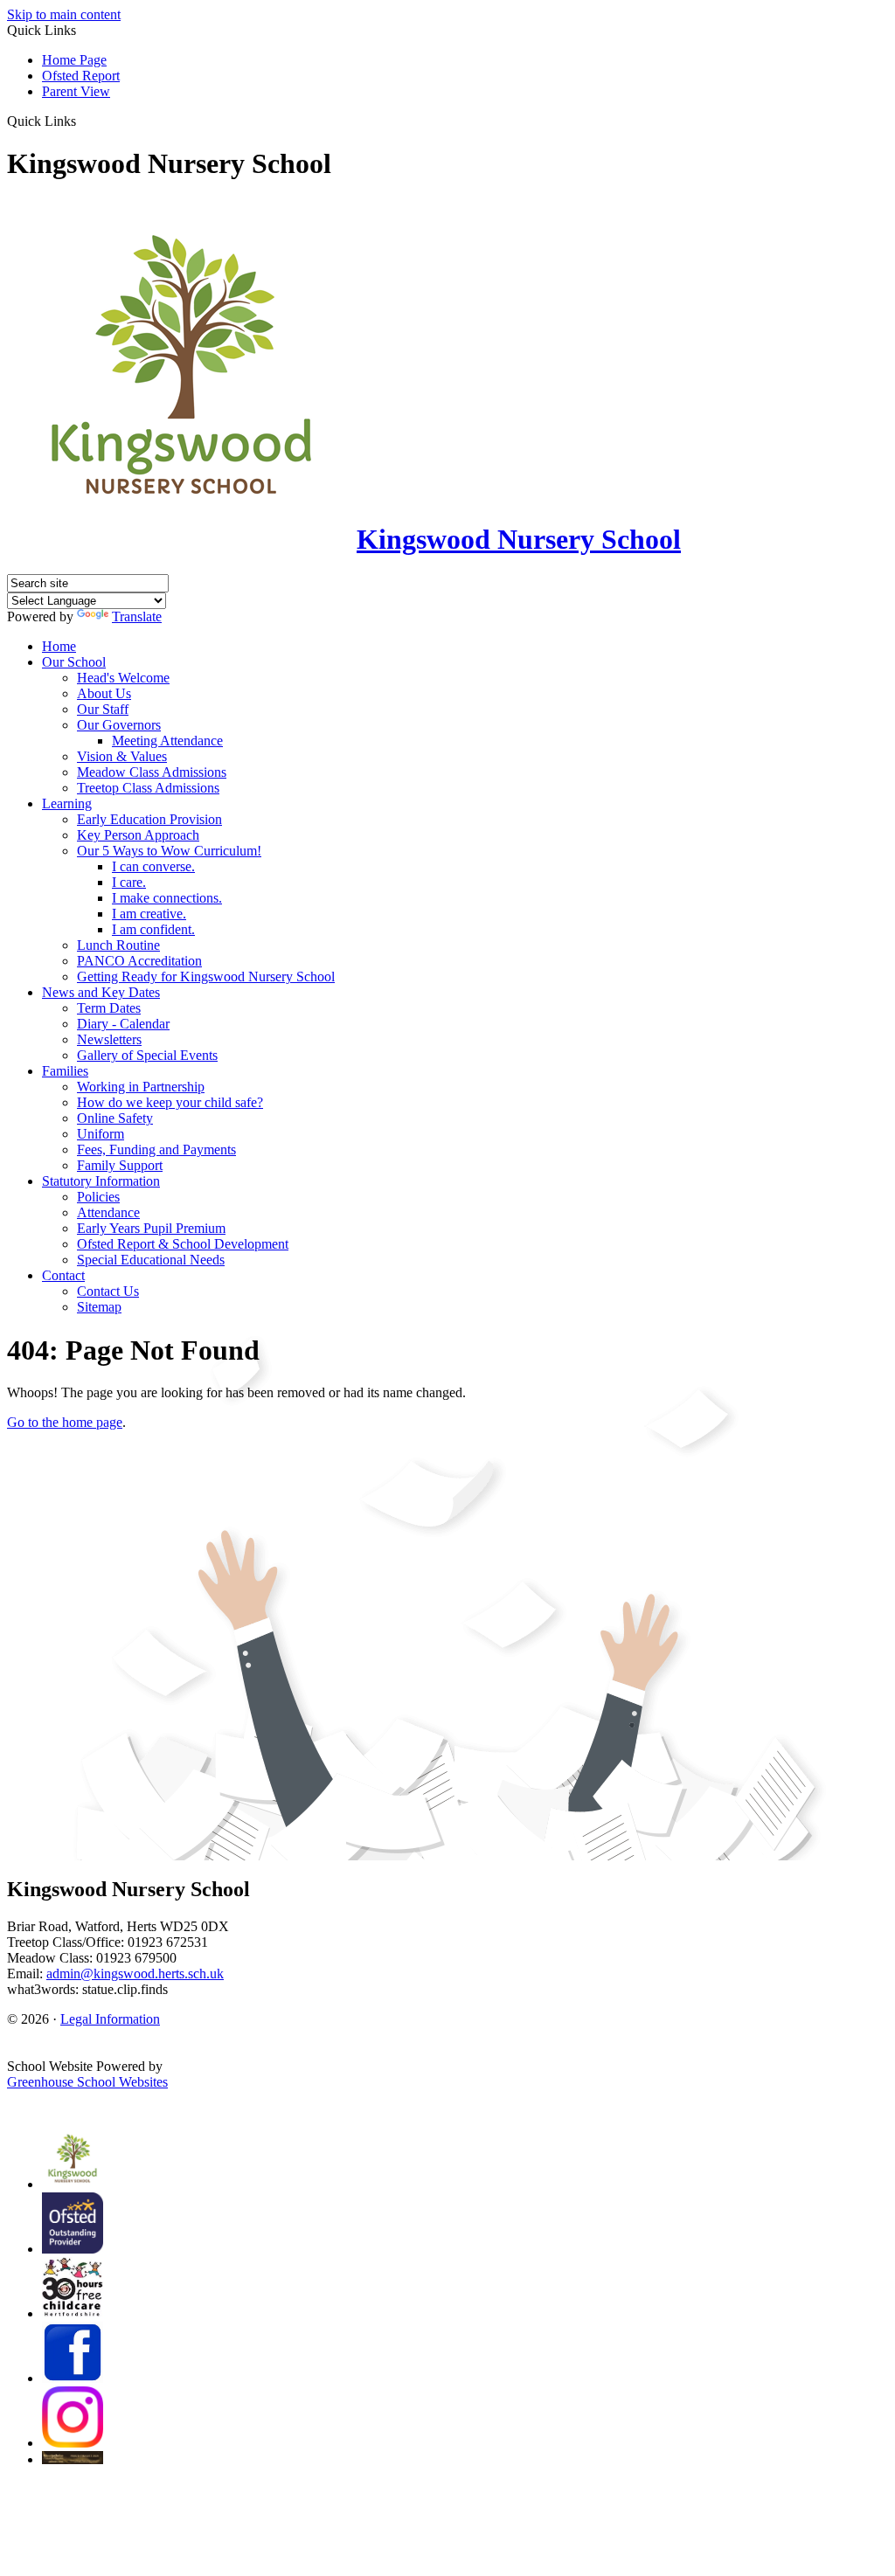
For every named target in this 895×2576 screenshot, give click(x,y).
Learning (67, 803)
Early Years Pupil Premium (151, 1228)
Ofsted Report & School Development (183, 1244)
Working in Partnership (141, 1087)
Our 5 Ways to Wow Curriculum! (169, 851)
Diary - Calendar (123, 1024)
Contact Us (108, 1291)
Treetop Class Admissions (148, 788)
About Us (104, 693)
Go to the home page (65, 1422)
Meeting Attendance (167, 741)
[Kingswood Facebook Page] (73, 2378)
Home (59, 646)
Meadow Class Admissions (152, 772)
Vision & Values (122, 756)
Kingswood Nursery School (519, 539)
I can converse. (153, 866)
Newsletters (109, 1039)
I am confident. (153, 929)
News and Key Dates (101, 992)
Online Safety (115, 1118)
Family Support (120, 1165)
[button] (83, 121)
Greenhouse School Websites (87, 2082)
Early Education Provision (149, 819)
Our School (74, 662)
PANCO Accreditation (139, 961)
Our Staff (103, 709)
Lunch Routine (118, 945)
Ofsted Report (81, 76)
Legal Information (110, 2019)
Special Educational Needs (151, 1260)
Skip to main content (64, 14)
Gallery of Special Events (147, 1055)
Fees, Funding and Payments (156, 1150)
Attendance (108, 1212)
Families (65, 1071)
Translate (137, 616)
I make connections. (167, 898)
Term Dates (109, 1008)
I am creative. (149, 914)
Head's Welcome (123, 678)
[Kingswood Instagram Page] (73, 2443)
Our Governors (119, 725)
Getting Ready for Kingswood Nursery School (206, 976)
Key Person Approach (138, 835)
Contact (63, 1275)
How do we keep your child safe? (170, 1102)
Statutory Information (101, 1181)
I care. (129, 882)
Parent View (76, 91)
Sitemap (99, 1307)
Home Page (74, 60)
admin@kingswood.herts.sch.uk (135, 1974)
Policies (98, 1197)
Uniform (101, 1134)
